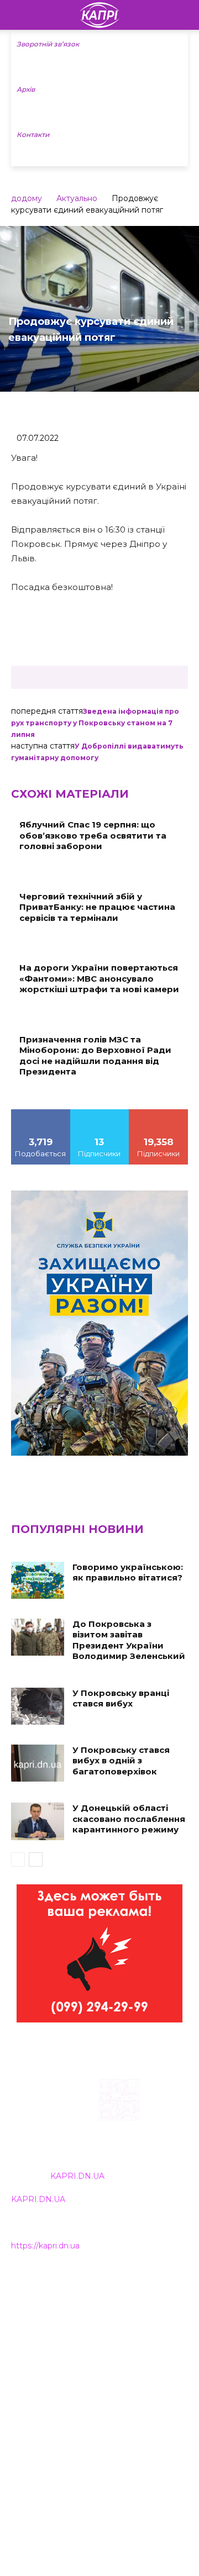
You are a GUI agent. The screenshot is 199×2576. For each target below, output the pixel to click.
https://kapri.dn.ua (45, 2246)
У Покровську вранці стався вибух (121, 1698)
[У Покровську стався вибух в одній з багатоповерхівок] (38, 1763)
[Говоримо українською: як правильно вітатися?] (38, 1580)
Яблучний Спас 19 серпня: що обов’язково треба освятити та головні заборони (93, 835)
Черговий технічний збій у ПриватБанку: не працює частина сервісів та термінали (97, 907)
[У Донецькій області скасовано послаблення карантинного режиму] (38, 1821)
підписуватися (159, 1113)
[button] (184, 15)
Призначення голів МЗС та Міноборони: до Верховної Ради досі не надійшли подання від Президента (95, 1056)
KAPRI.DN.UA (77, 2176)
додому (27, 198)
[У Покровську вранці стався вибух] (38, 1706)
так (41, 1113)
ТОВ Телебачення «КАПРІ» (66, 2331)
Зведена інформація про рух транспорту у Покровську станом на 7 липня (95, 723)
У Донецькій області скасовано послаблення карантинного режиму (129, 1819)
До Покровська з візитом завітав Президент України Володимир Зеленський (129, 1640)
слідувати (99, 1113)
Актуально (77, 198)
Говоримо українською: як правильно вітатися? (128, 1573)
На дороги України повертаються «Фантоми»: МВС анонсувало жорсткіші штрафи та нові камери (99, 978)
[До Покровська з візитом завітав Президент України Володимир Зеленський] (38, 1637)
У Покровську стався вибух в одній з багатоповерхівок (121, 1761)
